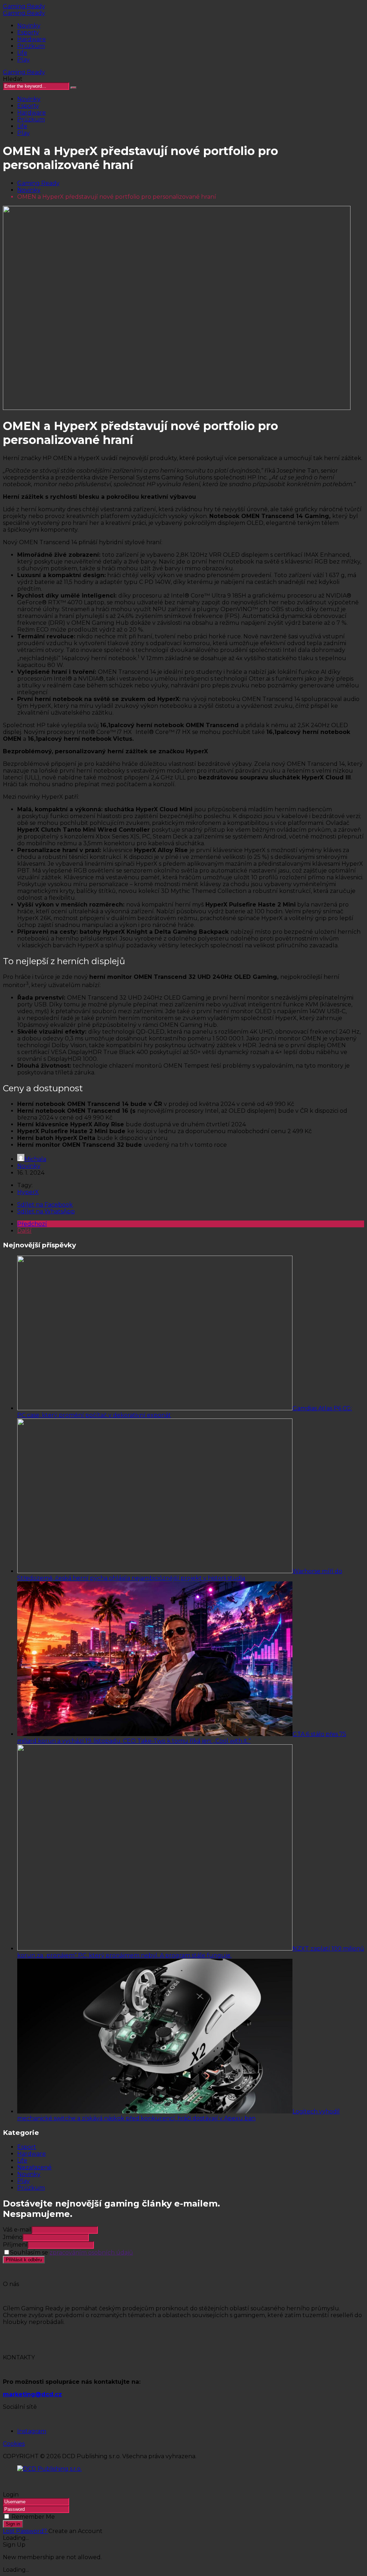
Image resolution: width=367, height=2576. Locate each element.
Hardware (32, 39)
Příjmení (15, 2245)
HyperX (28, 1192)
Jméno (13, 2237)
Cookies (14, 2444)
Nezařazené (34, 2167)
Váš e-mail (17, 2230)
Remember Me (33, 2517)
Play (23, 60)
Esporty (28, 32)
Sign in (13, 2524)
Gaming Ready (24, 6)
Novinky (29, 26)
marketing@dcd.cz (32, 2394)
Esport (27, 2147)
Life (22, 53)
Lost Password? (26, 2531)
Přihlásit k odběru (24, 2260)
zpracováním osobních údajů (91, 2253)
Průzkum (31, 46)
